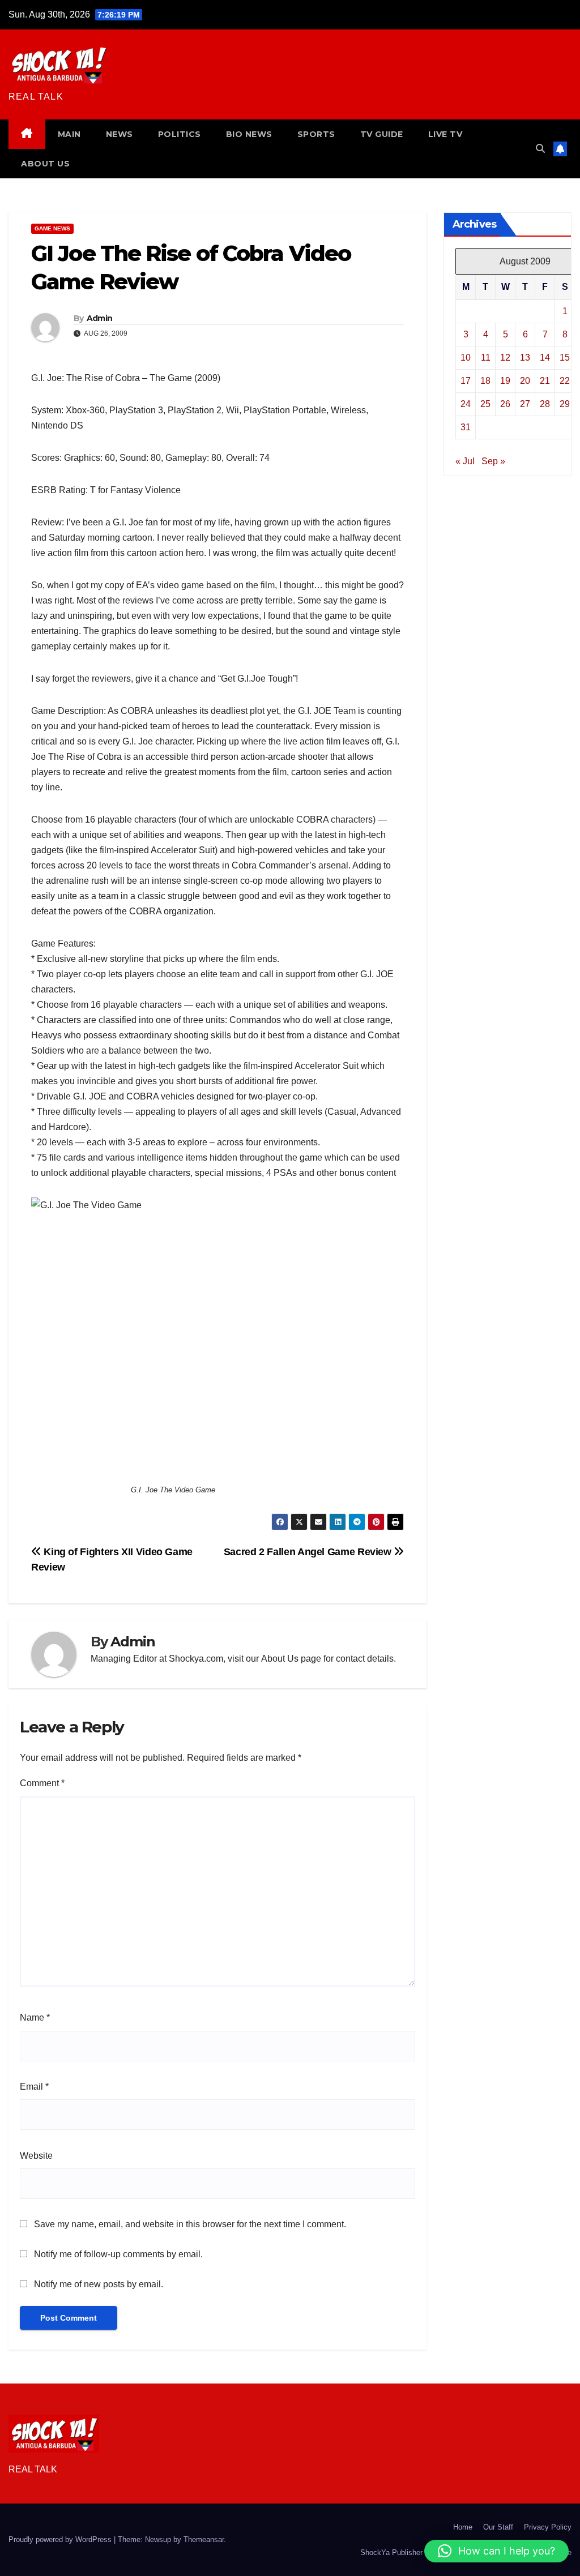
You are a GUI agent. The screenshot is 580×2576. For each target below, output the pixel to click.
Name (35, 2017)
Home (463, 2527)
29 (565, 404)
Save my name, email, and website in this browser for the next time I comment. (190, 2224)
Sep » (493, 461)
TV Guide (382, 134)
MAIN (69, 134)
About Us (280, 1659)
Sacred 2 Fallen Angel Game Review (309, 1552)
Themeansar (204, 2539)
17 (466, 381)
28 (545, 404)
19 (505, 381)
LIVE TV (445, 134)
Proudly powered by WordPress (61, 2539)
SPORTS (316, 134)
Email (34, 2087)
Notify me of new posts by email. (99, 2284)
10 (466, 358)
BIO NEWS (249, 134)
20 (525, 381)
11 (486, 358)
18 (485, 381)
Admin (100, 318)
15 (565, 358)
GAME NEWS (52, 228)
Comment (42, 1783)
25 (485, 404)
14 (545, 358)
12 (505, 358)
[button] (540, 149)
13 (525, 358)
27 (525, 404)
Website (36, 2156)
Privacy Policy (548, 2527)
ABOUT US (45, 164)
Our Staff (498, 2527)
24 (466, 404)
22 (565, 381)
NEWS (120, 134)
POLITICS (180, 134)
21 (545, 381)
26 (505, 404)
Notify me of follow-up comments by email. (118, 2254)
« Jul (465, 461)
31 (466, 427)
